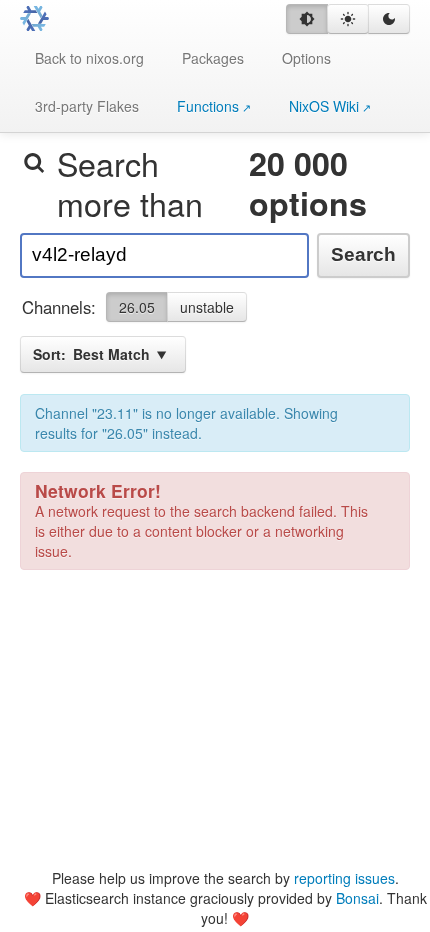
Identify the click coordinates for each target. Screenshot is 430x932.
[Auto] (307, 19)
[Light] (348, 19)
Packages (213, 58)
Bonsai (357, 898)
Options (306, 58)
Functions (208, 106)
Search (363, 254)
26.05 (137, 307)
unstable (207, 307)
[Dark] (389, 19)
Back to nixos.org (89, 58)
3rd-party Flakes (87, 106)
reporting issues (344, 878)
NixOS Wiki (324, 106)
